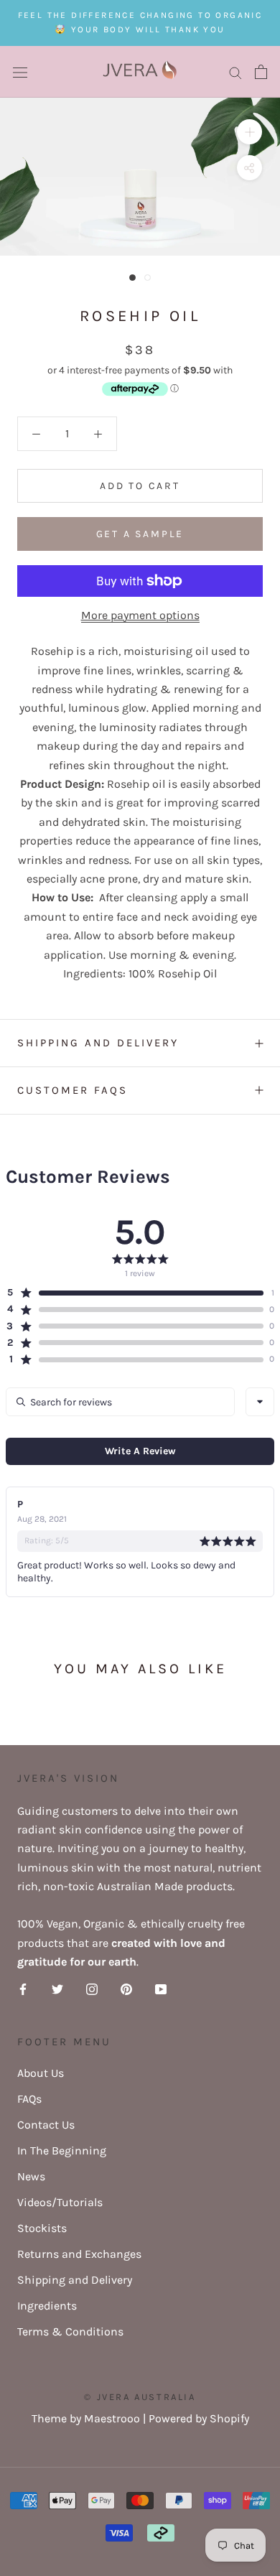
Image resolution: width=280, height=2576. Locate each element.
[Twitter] (57, 1989)
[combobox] (260, 1402)
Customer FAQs (73, 1090)
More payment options (140, 615)
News (31, 2176)
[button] (135, 1293)
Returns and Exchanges (79, 2254)
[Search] (235, 72)
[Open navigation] (20, 72)
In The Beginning (62, 2150)
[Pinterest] (126, 1989)
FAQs (29, 2099)
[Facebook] (23, 1989)
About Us (41, 2073)
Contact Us (46, 2125)
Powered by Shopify (199, 2418)
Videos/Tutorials (60, 2202)
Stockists (42, 2228)
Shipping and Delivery (98, 1043)
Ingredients (47, 2306)
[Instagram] (92, 1989)
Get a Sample (140, 534)
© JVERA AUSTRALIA (140, 2397)
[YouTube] (161, 1989)
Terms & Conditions (70, 2331)
